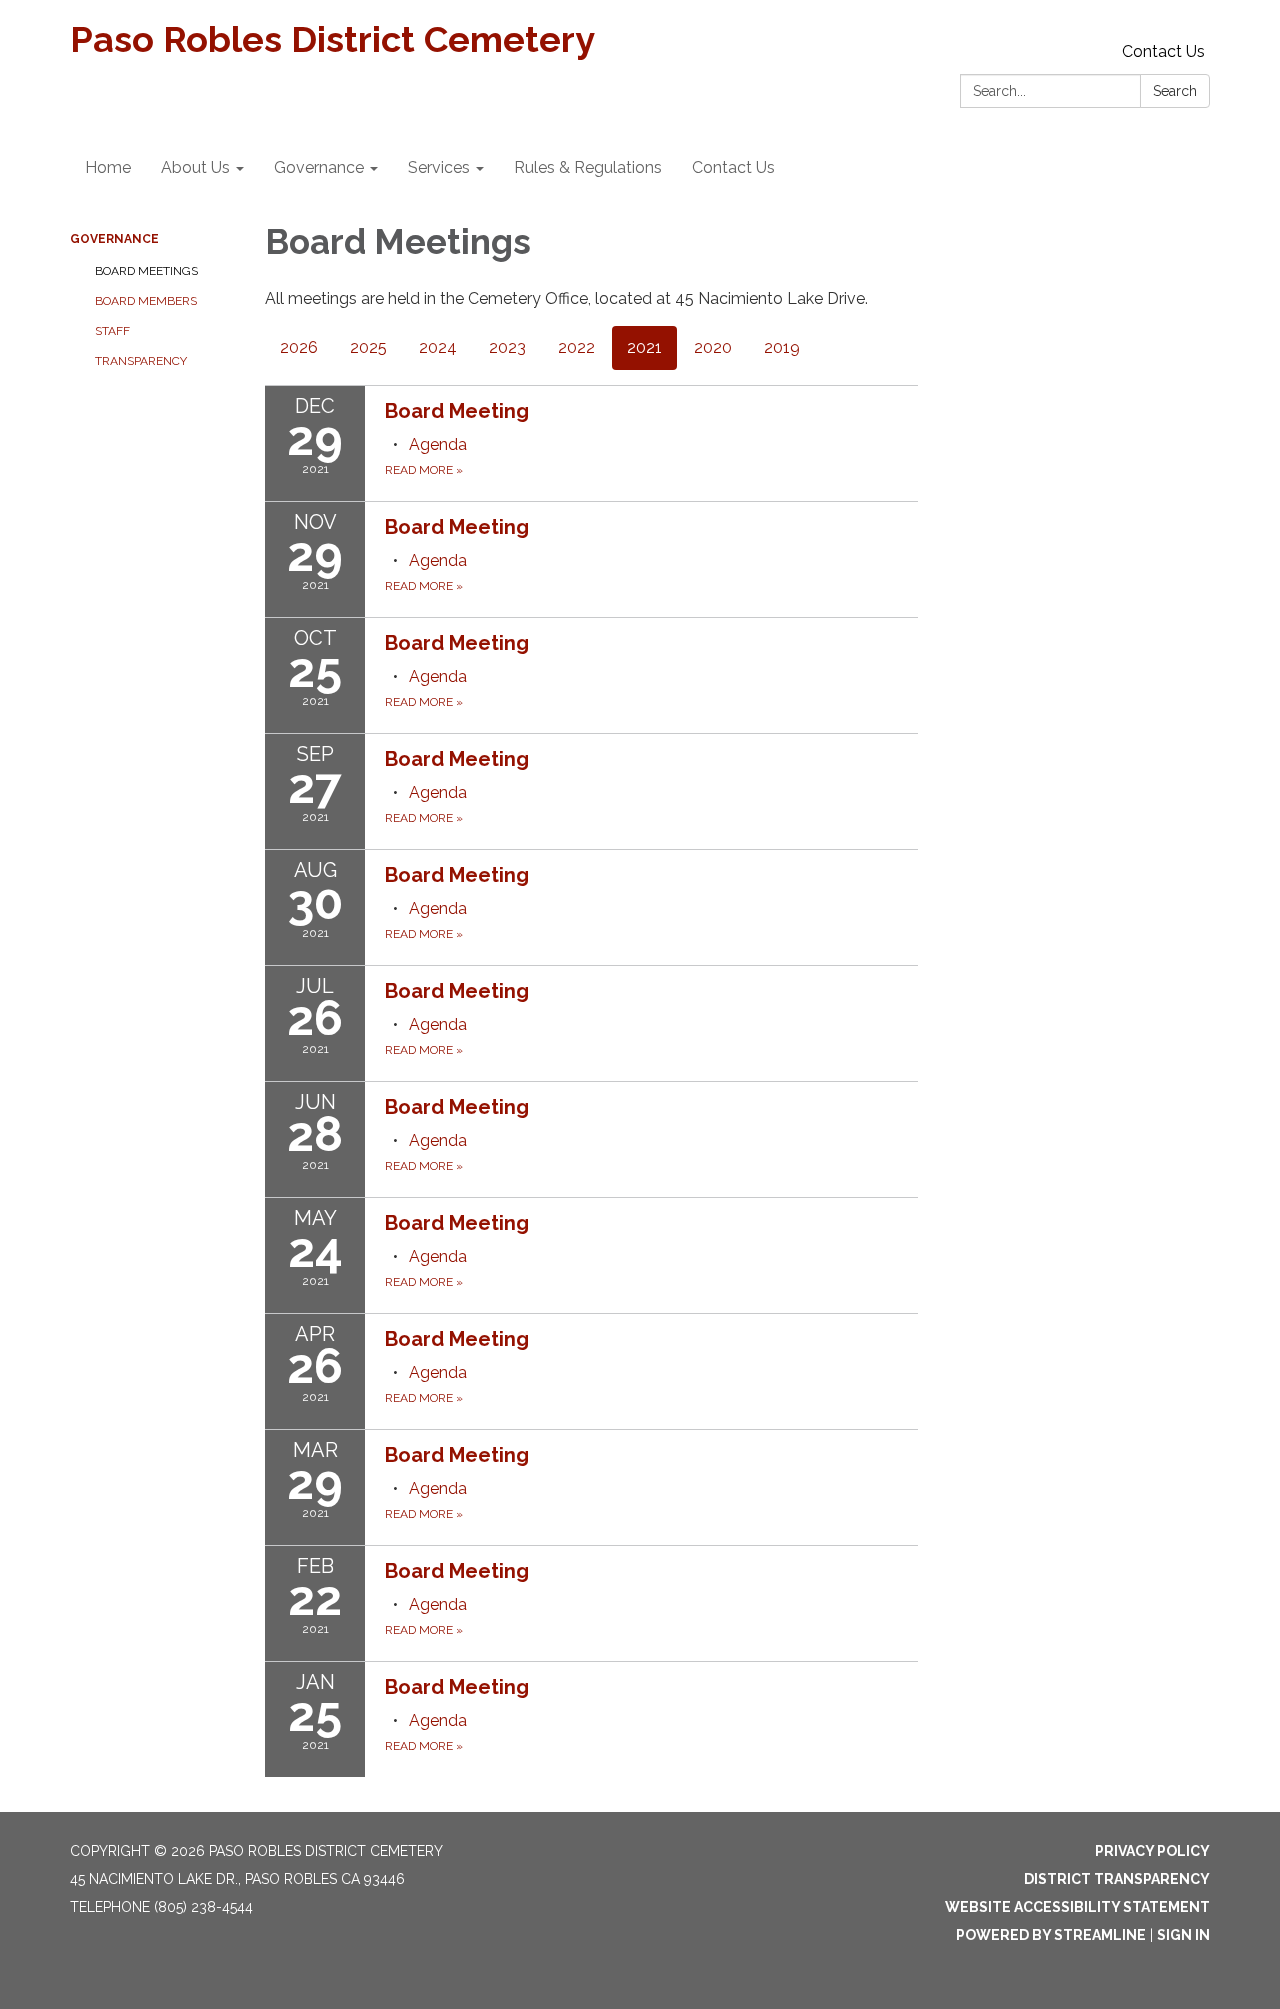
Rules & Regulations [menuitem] (588, 167)
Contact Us (1163, 51)
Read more (424, 470)
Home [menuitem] (108, 167)
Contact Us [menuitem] (733, 167)
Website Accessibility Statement (1077, 1907)
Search (1175, 91)
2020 (713, 347)
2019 (782, 347)
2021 (644, 347)
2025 (368, 347)
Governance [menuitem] (319, 167)
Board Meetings (146, 271)
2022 (576, 347)
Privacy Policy (1152, 1851)
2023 (507, 347)
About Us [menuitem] (195, 167)
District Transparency (1117, 1879)
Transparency (141, 361)
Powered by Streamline (1051, 1935)
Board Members (146, 301)
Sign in (1183, 1935)
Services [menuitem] (439, 167)
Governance (114, 239)
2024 (438, 347)
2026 (299, 347)
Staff (112, 331)
